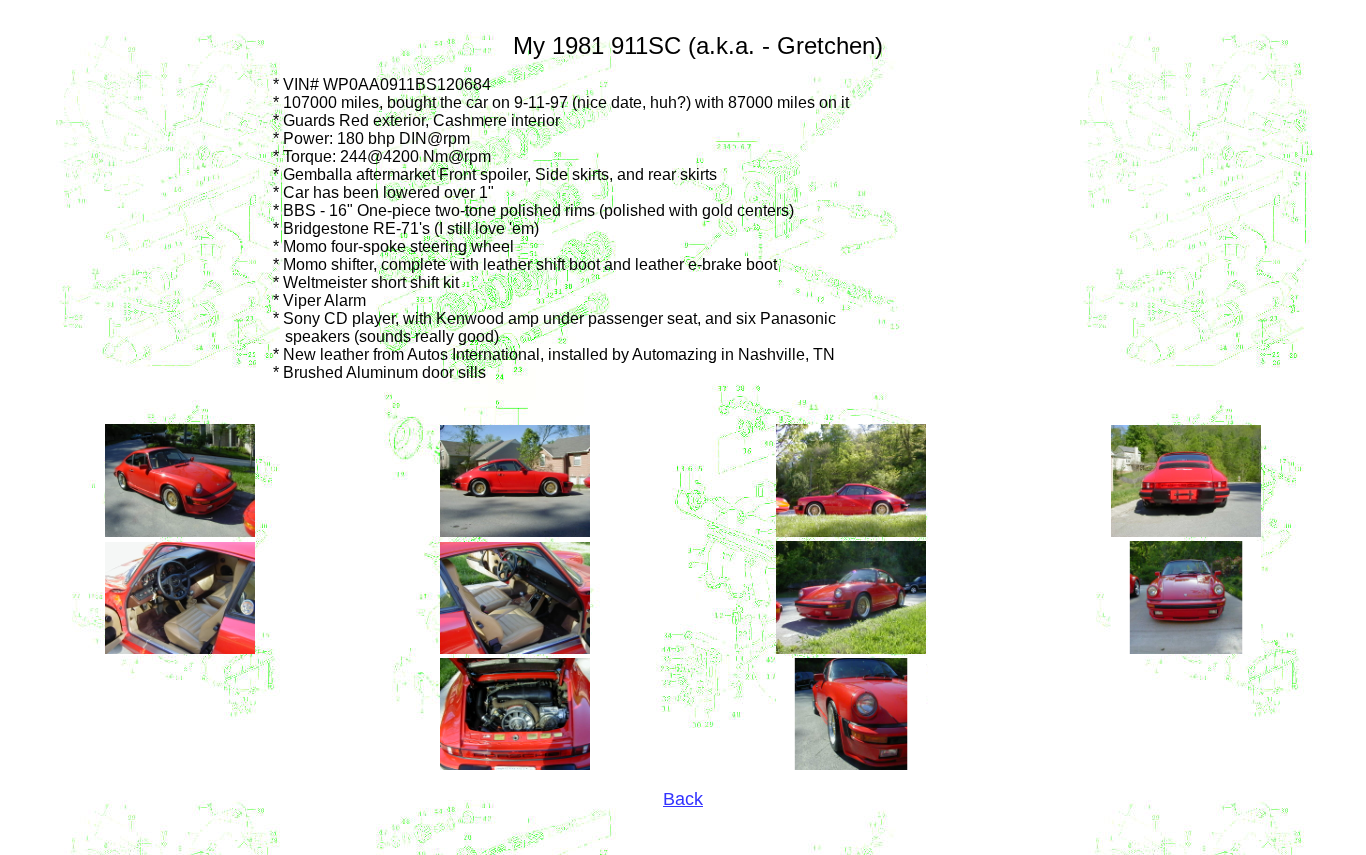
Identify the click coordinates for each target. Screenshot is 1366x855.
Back (683, 799)
